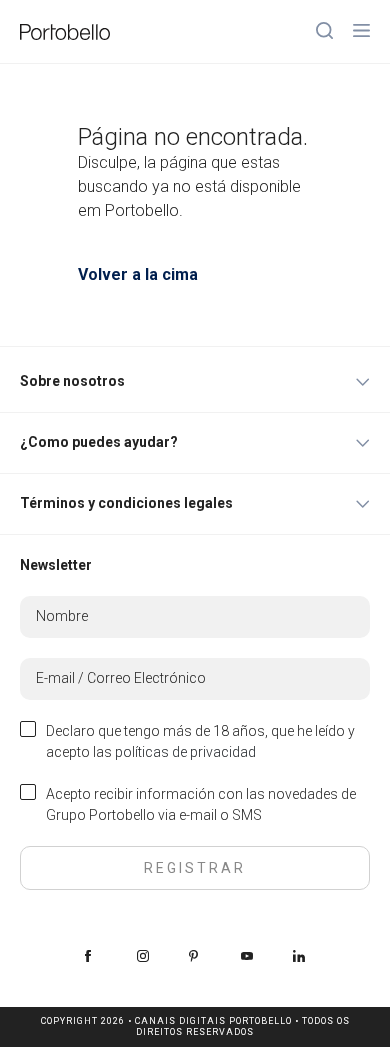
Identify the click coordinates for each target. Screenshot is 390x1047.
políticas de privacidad (185, 752)
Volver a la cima (138, 274)
